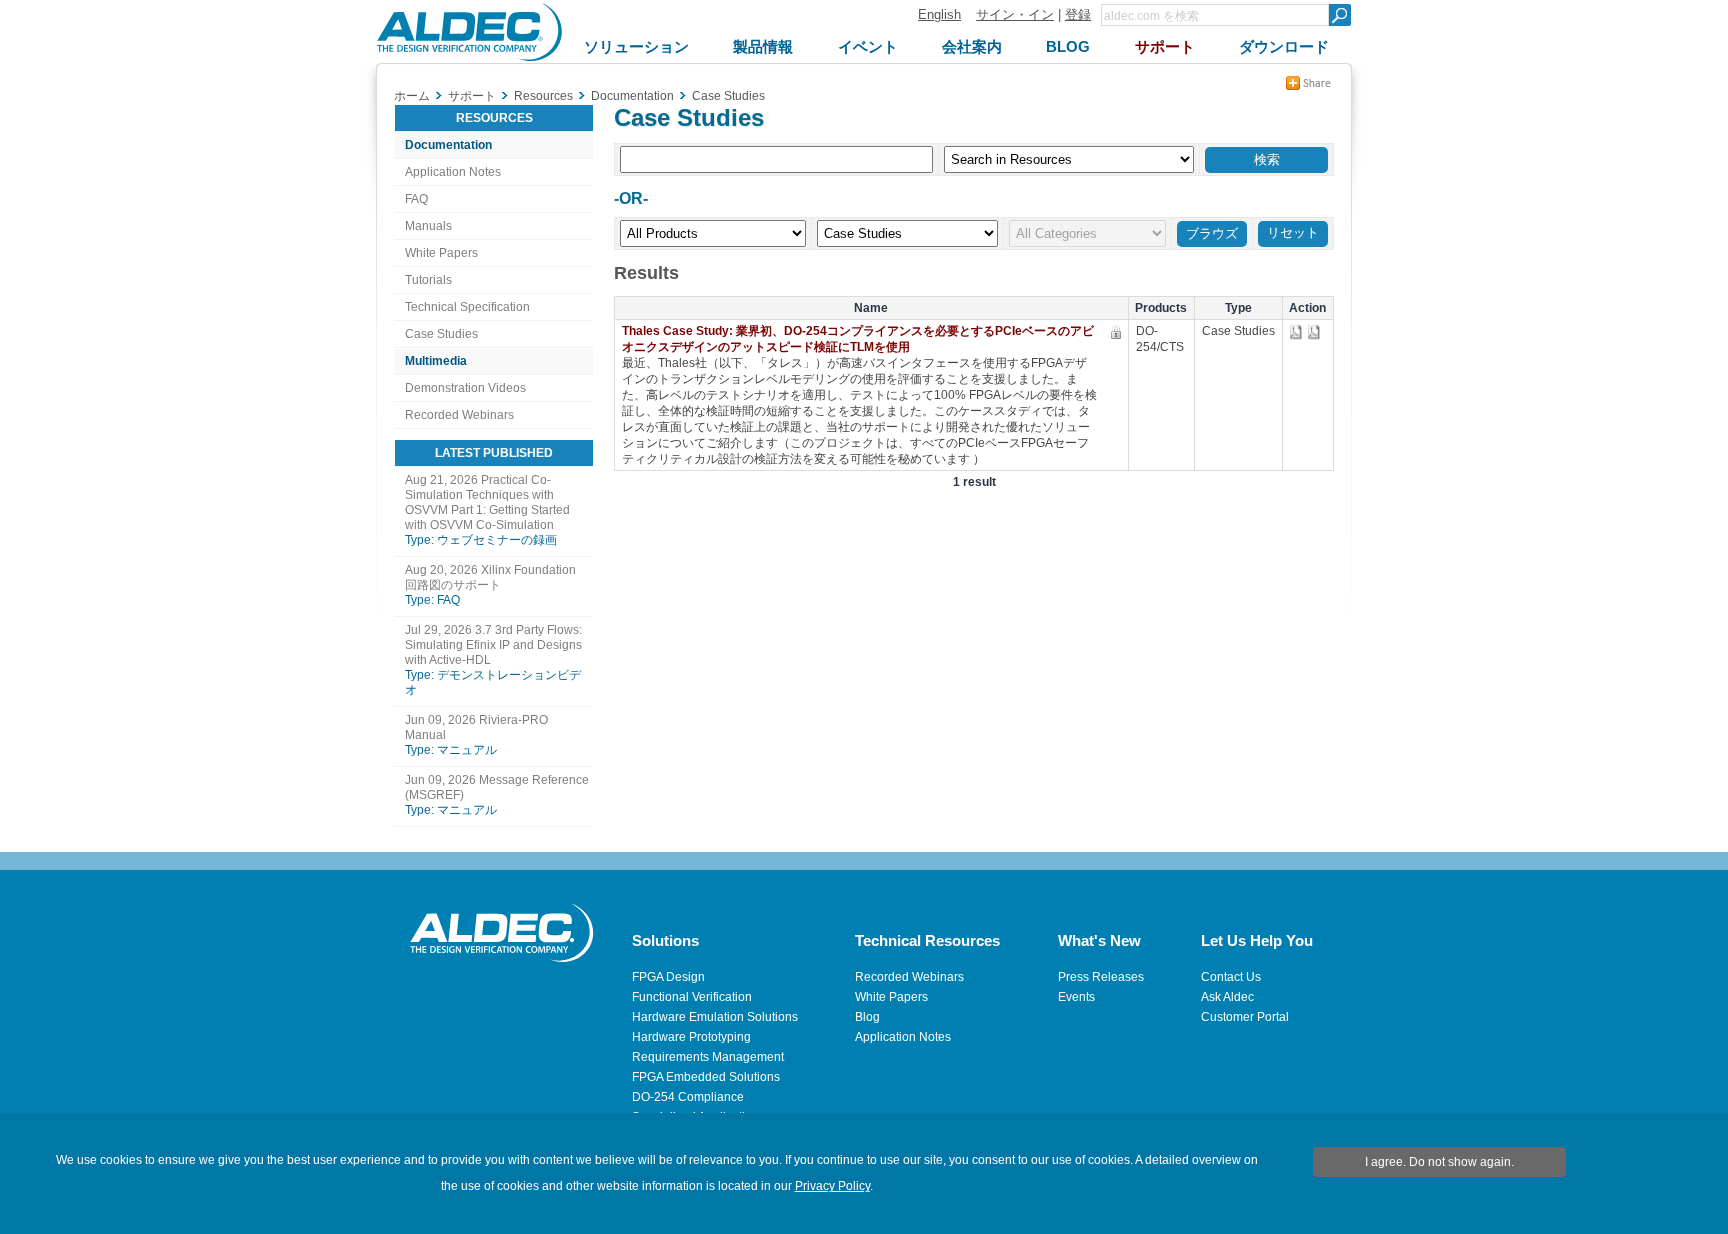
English (939, 14)
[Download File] (1298, 332)
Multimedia (436, 361)
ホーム (412, 96)
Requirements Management (708, 1057)
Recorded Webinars (459, 415)
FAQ (416, 199)
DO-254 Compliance (688, 1097)
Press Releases (1101, 977)
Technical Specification (467, 307)
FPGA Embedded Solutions (706, 1077)
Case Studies (441, 334)
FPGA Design (668, 977)
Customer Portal (1245, 1017)
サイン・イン (1015, 14)
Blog (867, 1017)
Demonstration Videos (465, 388)
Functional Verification (692, 997)
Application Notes (453, 172)
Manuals (428, 226)
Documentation (448, 145)
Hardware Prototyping (691, 1037)
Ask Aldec (1227, 997)
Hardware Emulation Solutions (715, 1017)
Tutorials (428, 280)
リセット (1293, 232)
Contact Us (1231, 977)
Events (1076, 997)
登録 (1078, 14)
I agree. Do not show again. (1439, 1162)
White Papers (441, 253)
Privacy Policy (832, 1186)
